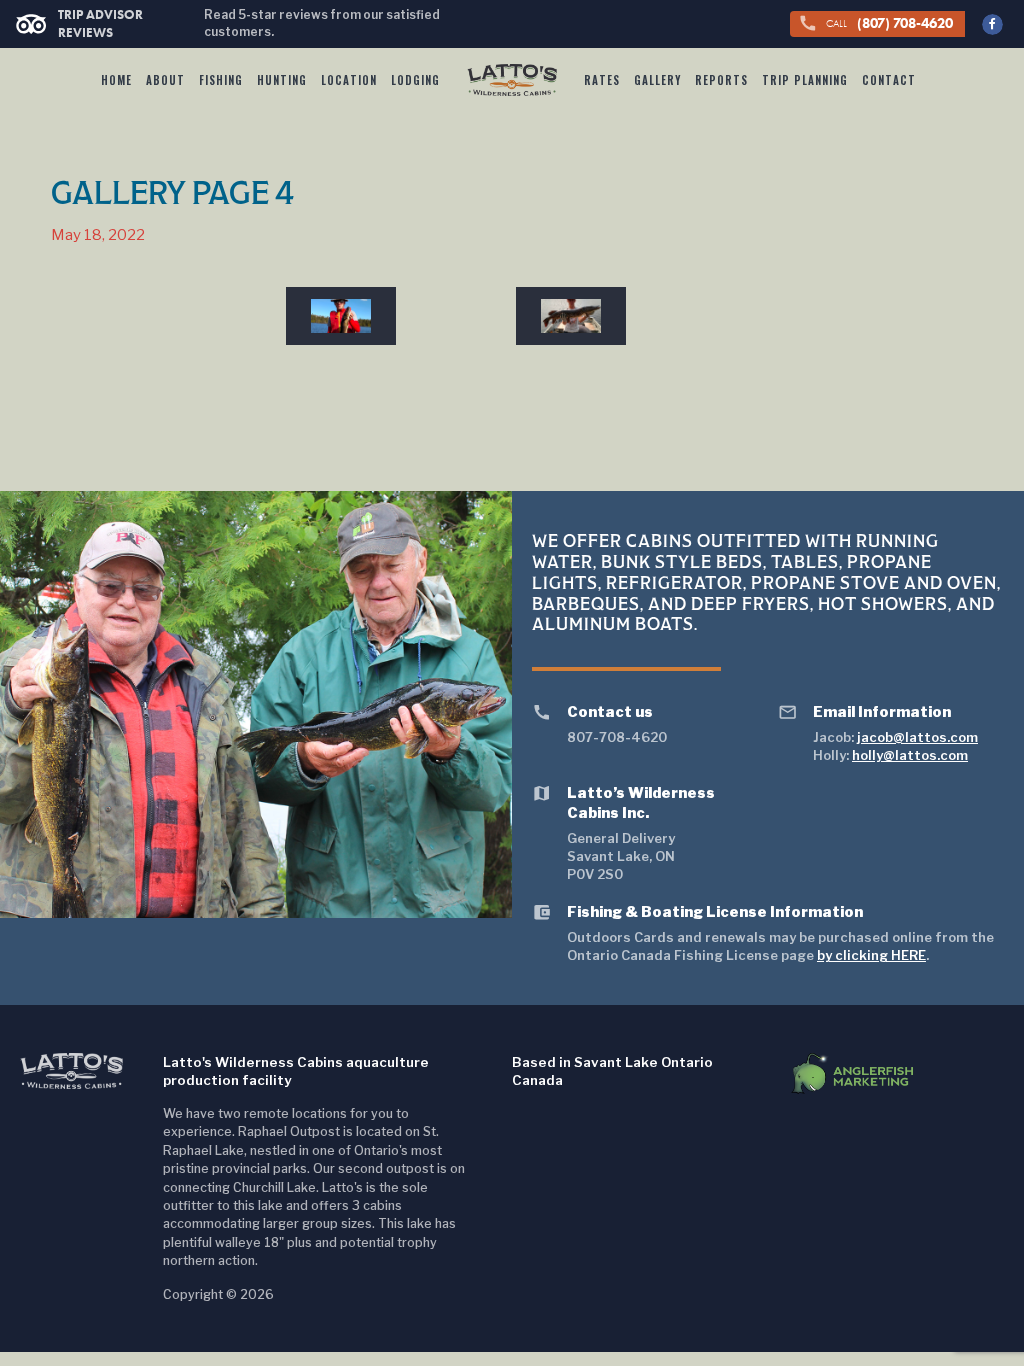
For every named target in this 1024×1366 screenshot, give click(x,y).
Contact (889, 80)
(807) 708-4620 (875, 23)
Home (116, 80)
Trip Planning (805, 80)
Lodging (415, 80)
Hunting (282, 80)
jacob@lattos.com (917, 737)
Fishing (221, 80)
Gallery (657, 80)
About (165, 80)
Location (349, 80)
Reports (721, 80)
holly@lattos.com (910, 755)
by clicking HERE (871, 955)
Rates (602, 80)
